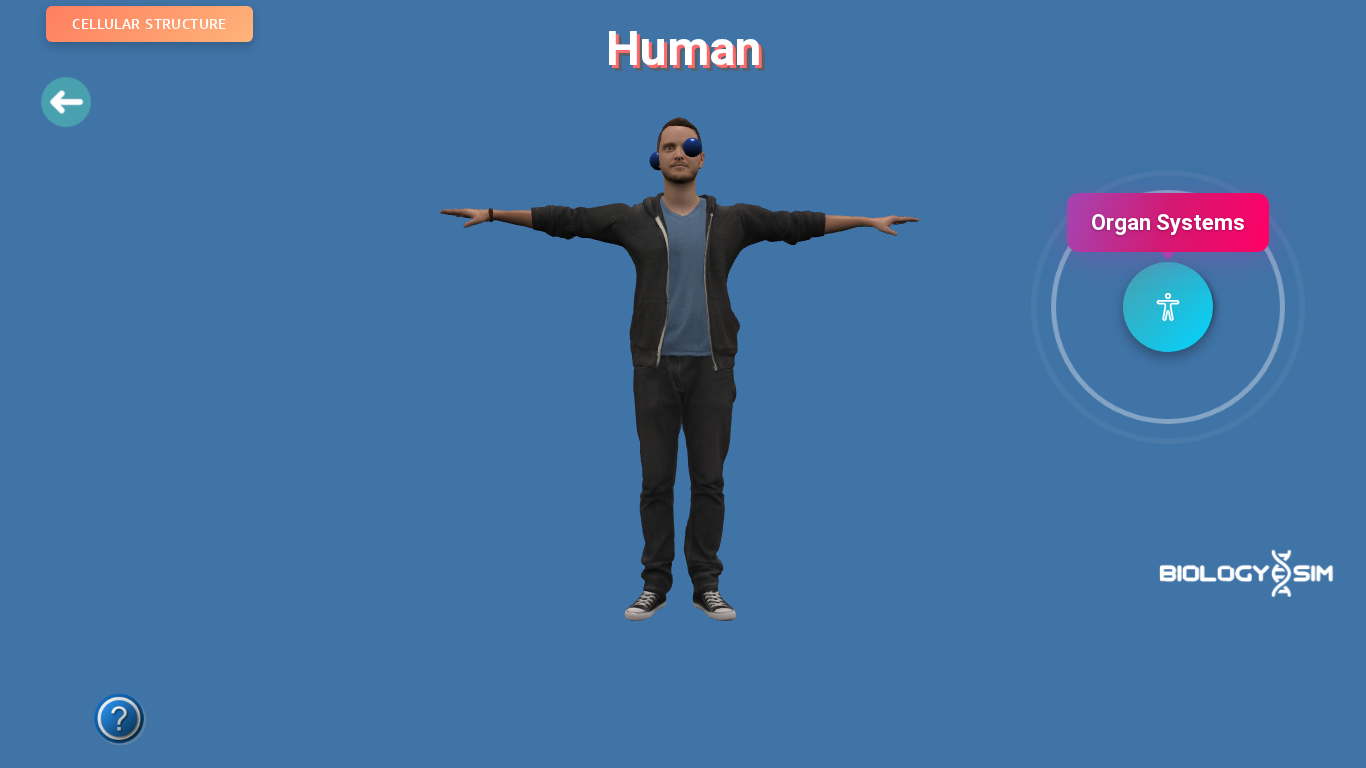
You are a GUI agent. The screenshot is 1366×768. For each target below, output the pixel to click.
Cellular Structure (149, 23)
